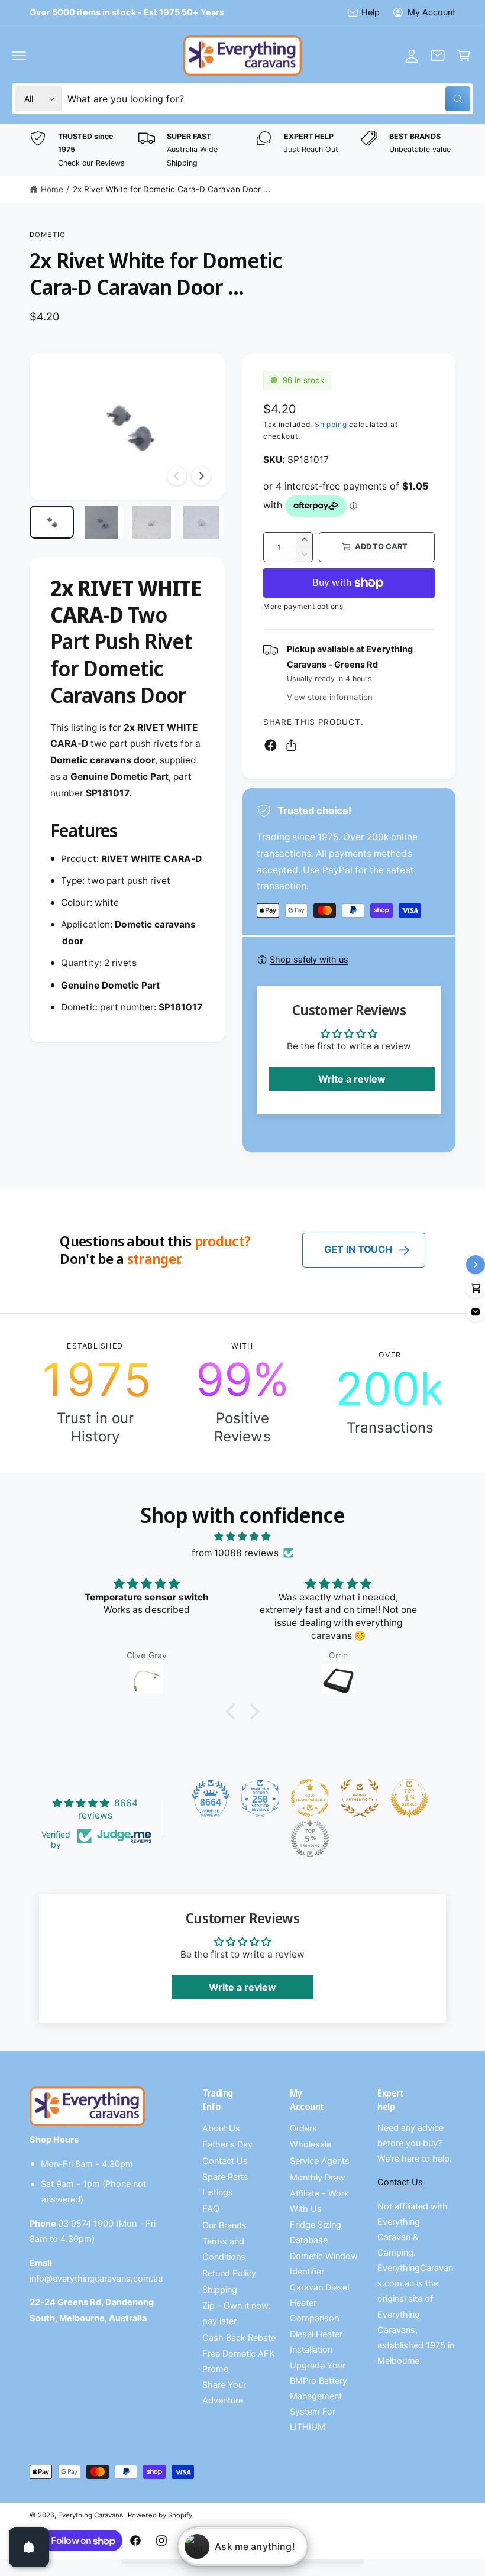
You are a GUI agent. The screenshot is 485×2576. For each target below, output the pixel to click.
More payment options (303, 606)
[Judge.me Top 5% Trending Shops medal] (310, 1839)
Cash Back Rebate (239, 2338)
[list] (242, 150)
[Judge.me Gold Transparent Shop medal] (310, 1798)
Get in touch (358, 1249)
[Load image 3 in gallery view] (152, 522)
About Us (221, 2128)
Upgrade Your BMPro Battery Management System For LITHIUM (319, 2396)
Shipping (331, 424)
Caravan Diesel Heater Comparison (319, 2303)
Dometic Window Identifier (324, 2264)
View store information (330, 697)
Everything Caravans (90, 2515)
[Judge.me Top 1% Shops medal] (409, 1798)
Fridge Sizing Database (316, 2232)
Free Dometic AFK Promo (238, 2361)
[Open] (29, 2547)
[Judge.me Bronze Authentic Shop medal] (360, 1798)
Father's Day (227, 2144)
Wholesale (311, 2144)
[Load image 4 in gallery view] (202, 522)
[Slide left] (177, 476)
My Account (431, 12)
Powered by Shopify (160, 2515)
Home (52, 189)
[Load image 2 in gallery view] (102, 522)
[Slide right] (201, 476)
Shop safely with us (309, 960)
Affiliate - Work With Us (319, 2201)
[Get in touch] (438, 56)
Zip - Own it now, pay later (236, 2313)
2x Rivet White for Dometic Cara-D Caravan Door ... (172, 189)
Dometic (47, 235)
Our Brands (224, 2225)
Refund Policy (229, 2273)
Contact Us (225, 2161)
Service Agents (320, 2161)
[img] (242, 1537)
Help (371, 12)
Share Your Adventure (224, 2393)
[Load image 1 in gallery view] (52, 522)
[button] (19, 56)
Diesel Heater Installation (316, 2342)
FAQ (211, 2209)
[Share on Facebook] (271, 745)
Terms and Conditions (224, 2249)
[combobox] (269, 99)
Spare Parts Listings (225, 2185)
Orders (303, 2128)
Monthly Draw (318, 2178)
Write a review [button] (352, 1079)
